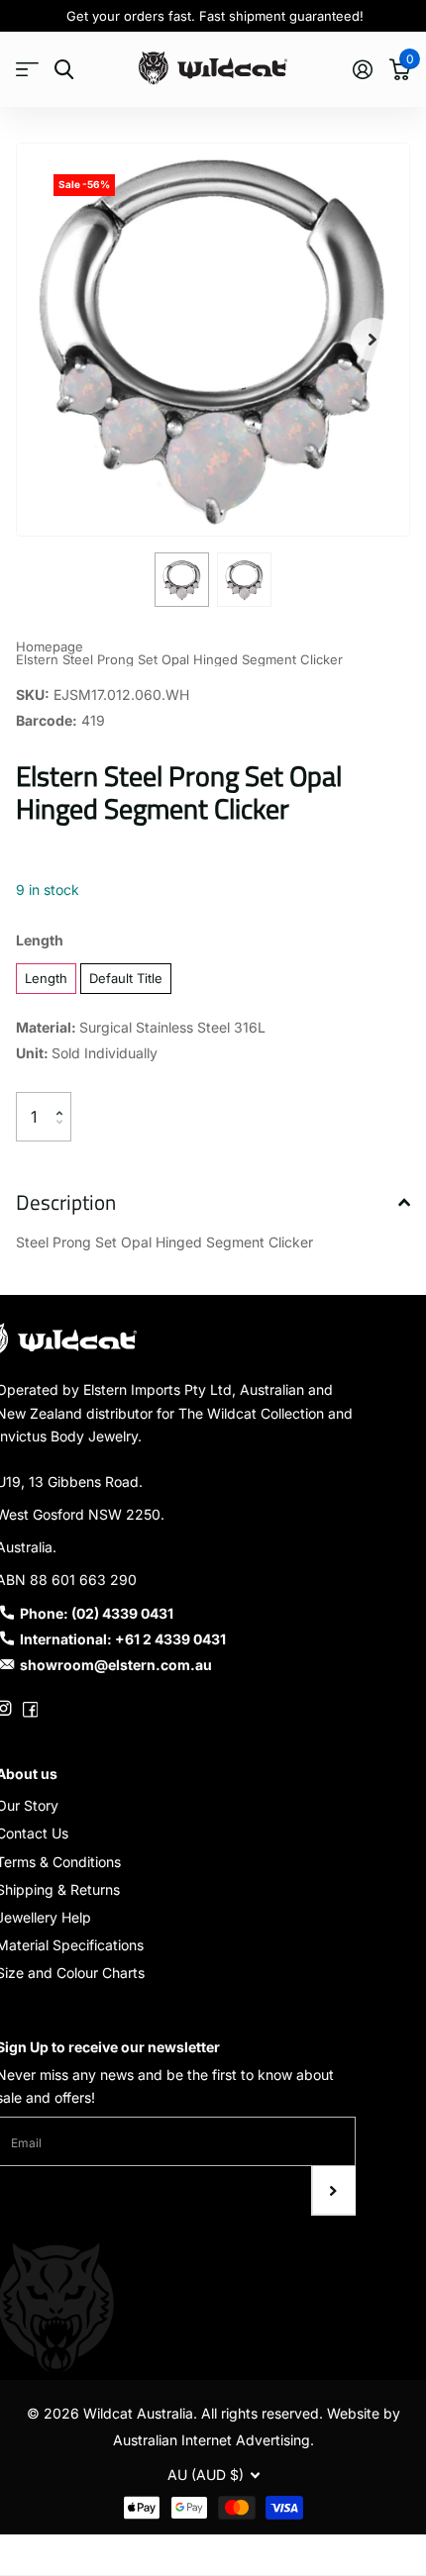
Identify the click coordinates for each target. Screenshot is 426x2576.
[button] (373, 340)
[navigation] (182, 580)
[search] (64, 70)
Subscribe (333, 2191)
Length (40, 940)
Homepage (50, 646)
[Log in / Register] (362, 69)
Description (66, 1202)
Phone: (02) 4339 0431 (97, 1613)
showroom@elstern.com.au (116, 1665)
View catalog (27, 70)
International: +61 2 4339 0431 (123, 1639)
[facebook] (30, 1708)
